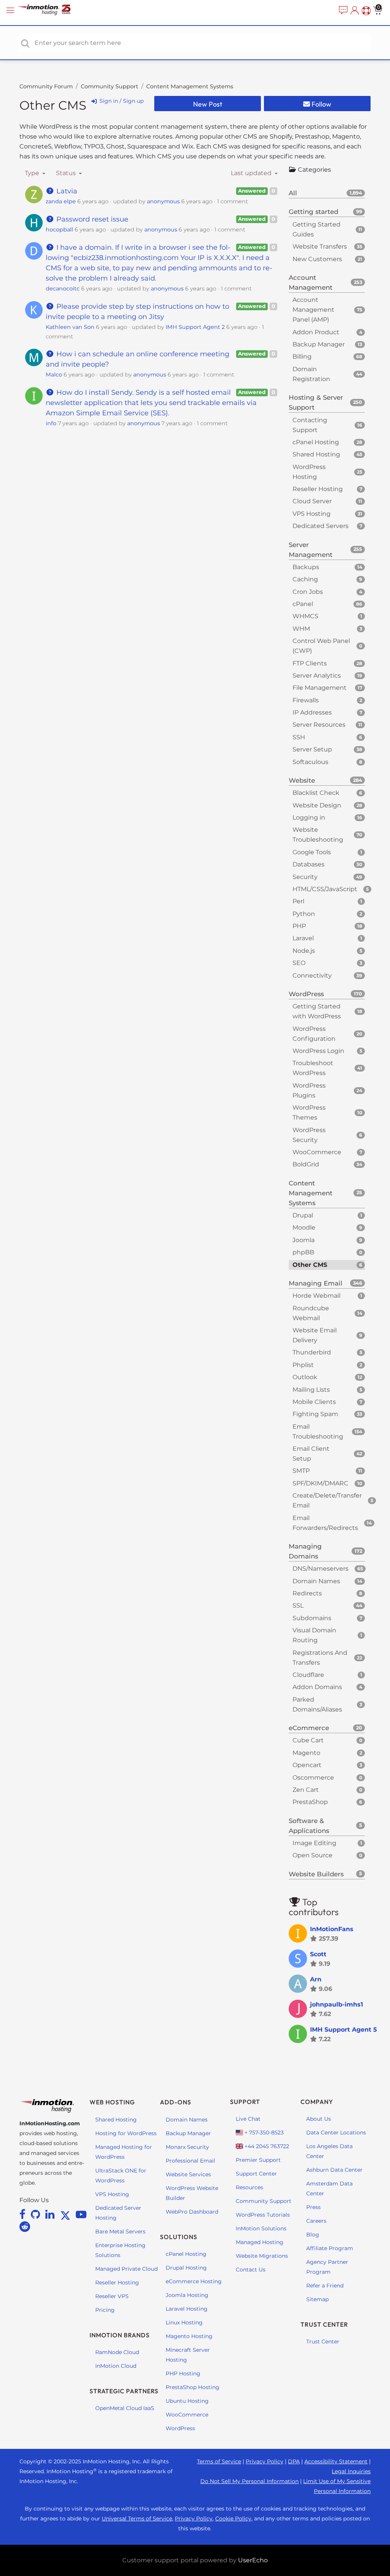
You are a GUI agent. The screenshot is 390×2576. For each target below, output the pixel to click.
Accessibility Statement (336, 2461)
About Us (319, 2119)
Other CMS (53, 105)
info (51, 423)
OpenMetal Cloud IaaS (125, 2408)
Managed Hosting (260, 2242)
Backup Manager (188, 2133)
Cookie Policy (233, 2519)
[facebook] (24, 2214)
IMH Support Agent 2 (195, 327)
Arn (316, 1979)
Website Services (188, 2174)
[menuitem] (342, 11)
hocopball (59, 230)
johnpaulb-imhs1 (336, 2004)
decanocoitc (63, 289)
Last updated (252, 173)
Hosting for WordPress (126, 2133)
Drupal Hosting (186, 2268)
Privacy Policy (265, 2461)
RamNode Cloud (117, 2352)
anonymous (163, 201)
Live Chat (248, 2119)
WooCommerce (187, 2415)
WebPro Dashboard (192, 2212)
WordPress (180, 2428)
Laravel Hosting (187, 2309)
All (325, 193)
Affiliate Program (330, 2248)
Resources (249, 2187)
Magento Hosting (189, 2336)
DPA (294, 2461)
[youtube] (81, 2214)
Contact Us (251, 2270)
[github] (37, 2214)
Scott (318, 1954)
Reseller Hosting (117, 2283)
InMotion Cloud (116, 2366)
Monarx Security (187, 2147)
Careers (316, 2221)
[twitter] (67, 2214)
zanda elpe (61, 201)
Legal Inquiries (351, 2471)
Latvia (66, 191)
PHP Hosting (183, 2373)
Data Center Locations (336, 2133)
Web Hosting (112, 2102)
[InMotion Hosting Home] (51, 10)
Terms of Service (219, 2461)
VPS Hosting (112, 2194)
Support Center (256, 2174)
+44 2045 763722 (266, 2146)
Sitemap (317, 2299)
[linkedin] (51, 2214)
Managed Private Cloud (126, 2269)
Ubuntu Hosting (187, 2401)
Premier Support (258, 2160)
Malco (54, 375)
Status (67, 173)
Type (33, 173)
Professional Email (190, 2161)
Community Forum (46, 86)
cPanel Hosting (186, 2254)
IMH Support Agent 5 (344, 2030)
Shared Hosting (116, 2120)
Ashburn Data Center (334, 2170)
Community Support (109, 86)
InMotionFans (332, 1929)
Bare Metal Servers (120, 2231)
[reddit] (25, 2227)
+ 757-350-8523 (263, 2133)
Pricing (105, 2310)
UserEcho (253, 2560)
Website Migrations (262, 2256)
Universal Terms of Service (137, 2519)
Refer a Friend (325, 2286)
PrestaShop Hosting (193, 2387)
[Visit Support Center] (365, 11)
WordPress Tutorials (263, 2215)
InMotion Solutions (261, 2228)
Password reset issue (91, 219)
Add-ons (176, 2102)
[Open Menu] (11, 10)
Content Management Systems (190, 86)
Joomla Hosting (187, 2295)
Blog (313, 2235)
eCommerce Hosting (194, 2281)
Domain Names (187, 2120)
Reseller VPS (112, 2296)
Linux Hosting (184, 2322)
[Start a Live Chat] (342, 11)
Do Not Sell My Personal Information (249, 2481)
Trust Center (323, 2342)
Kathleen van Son (70, 327)
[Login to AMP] (354, 11)
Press (313, 2207)
